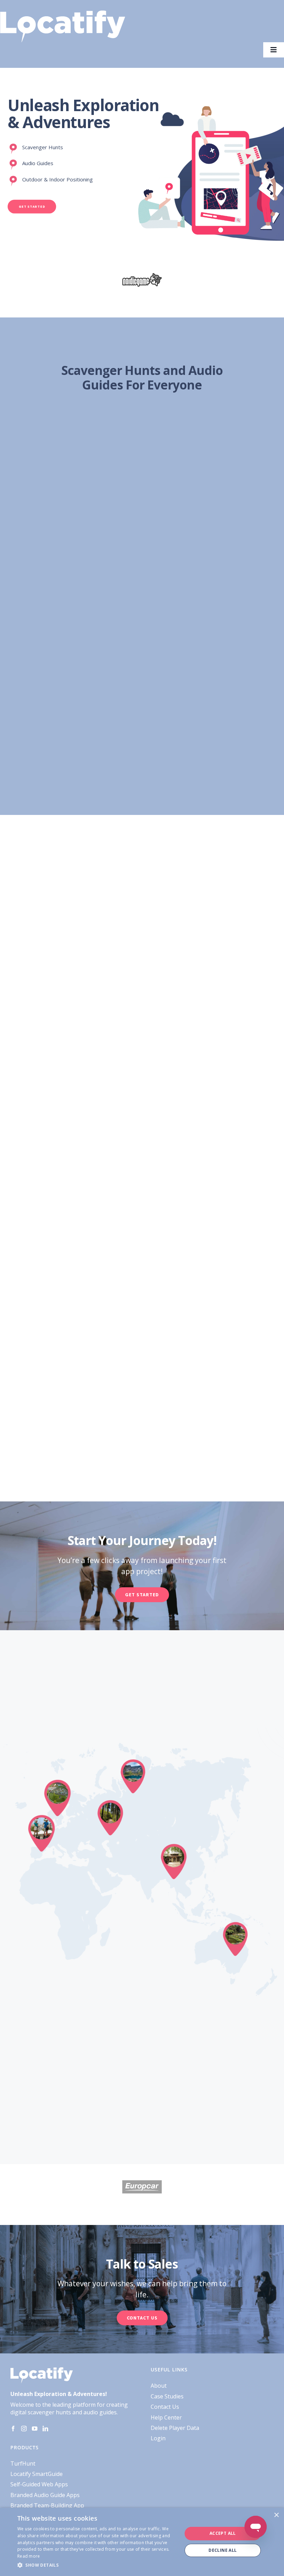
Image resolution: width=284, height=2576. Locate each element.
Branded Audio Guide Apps (45, 2495)
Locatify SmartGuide (37, 2474)
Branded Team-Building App (47, 2505)
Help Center (166, 2417)
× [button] (276, 2515)
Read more (29, 2556)
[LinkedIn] (45, 2429)
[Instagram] (24, 2429)
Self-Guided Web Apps (39, 2484)
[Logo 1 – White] (63, 13)
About (159, 2386)
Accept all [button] (223, 2533)
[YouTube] (35, 2429)
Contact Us (165, 2407)
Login (158, 2438)
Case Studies (167, 2396)
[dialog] (142, 2542)
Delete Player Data (175, 2428)
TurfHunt (23, 2463)
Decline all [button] (223, 2550)
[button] (97, 2565)
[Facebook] (13, 2429)
